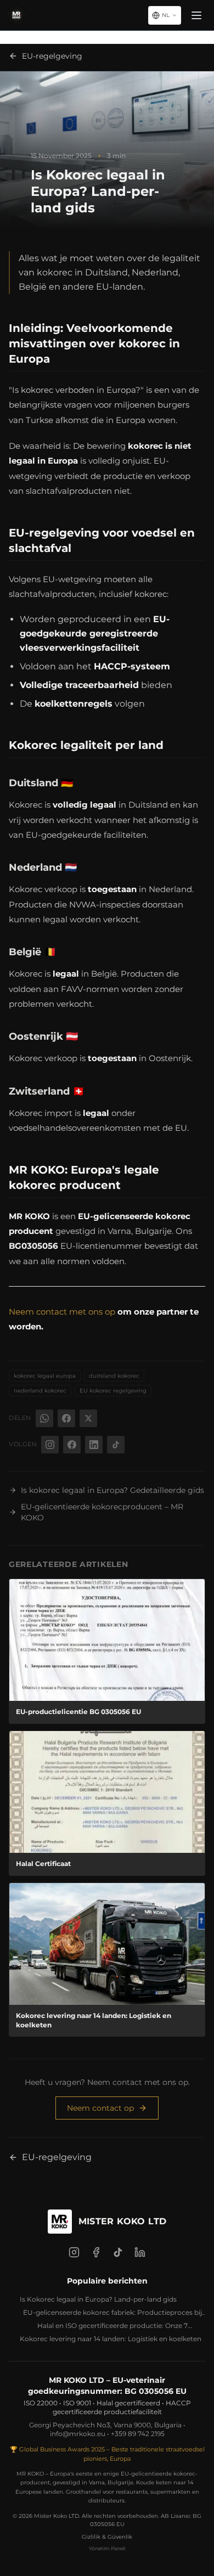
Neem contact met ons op (62, 1312)
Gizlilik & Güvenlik (107, 2537)
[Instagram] (74, 2252)
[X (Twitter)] (88, 1418)
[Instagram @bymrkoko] (50, 1445)
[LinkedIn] (140, 2252)
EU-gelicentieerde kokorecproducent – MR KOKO (102, 1512)
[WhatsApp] (44, 1418)
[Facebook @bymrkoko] (72, 1445)
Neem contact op (100, 2108)
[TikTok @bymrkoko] (116, 1445)
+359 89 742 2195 (138, 2434)
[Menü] (196, 15)
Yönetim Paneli (107, 2548)
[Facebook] (66, 1418)
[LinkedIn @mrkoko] (94, 1445)
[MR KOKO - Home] (16, 15)
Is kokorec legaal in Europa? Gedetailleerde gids (112, 1490)
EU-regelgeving (52, 56)
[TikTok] (118, 2252)
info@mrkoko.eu (78, 2434)
